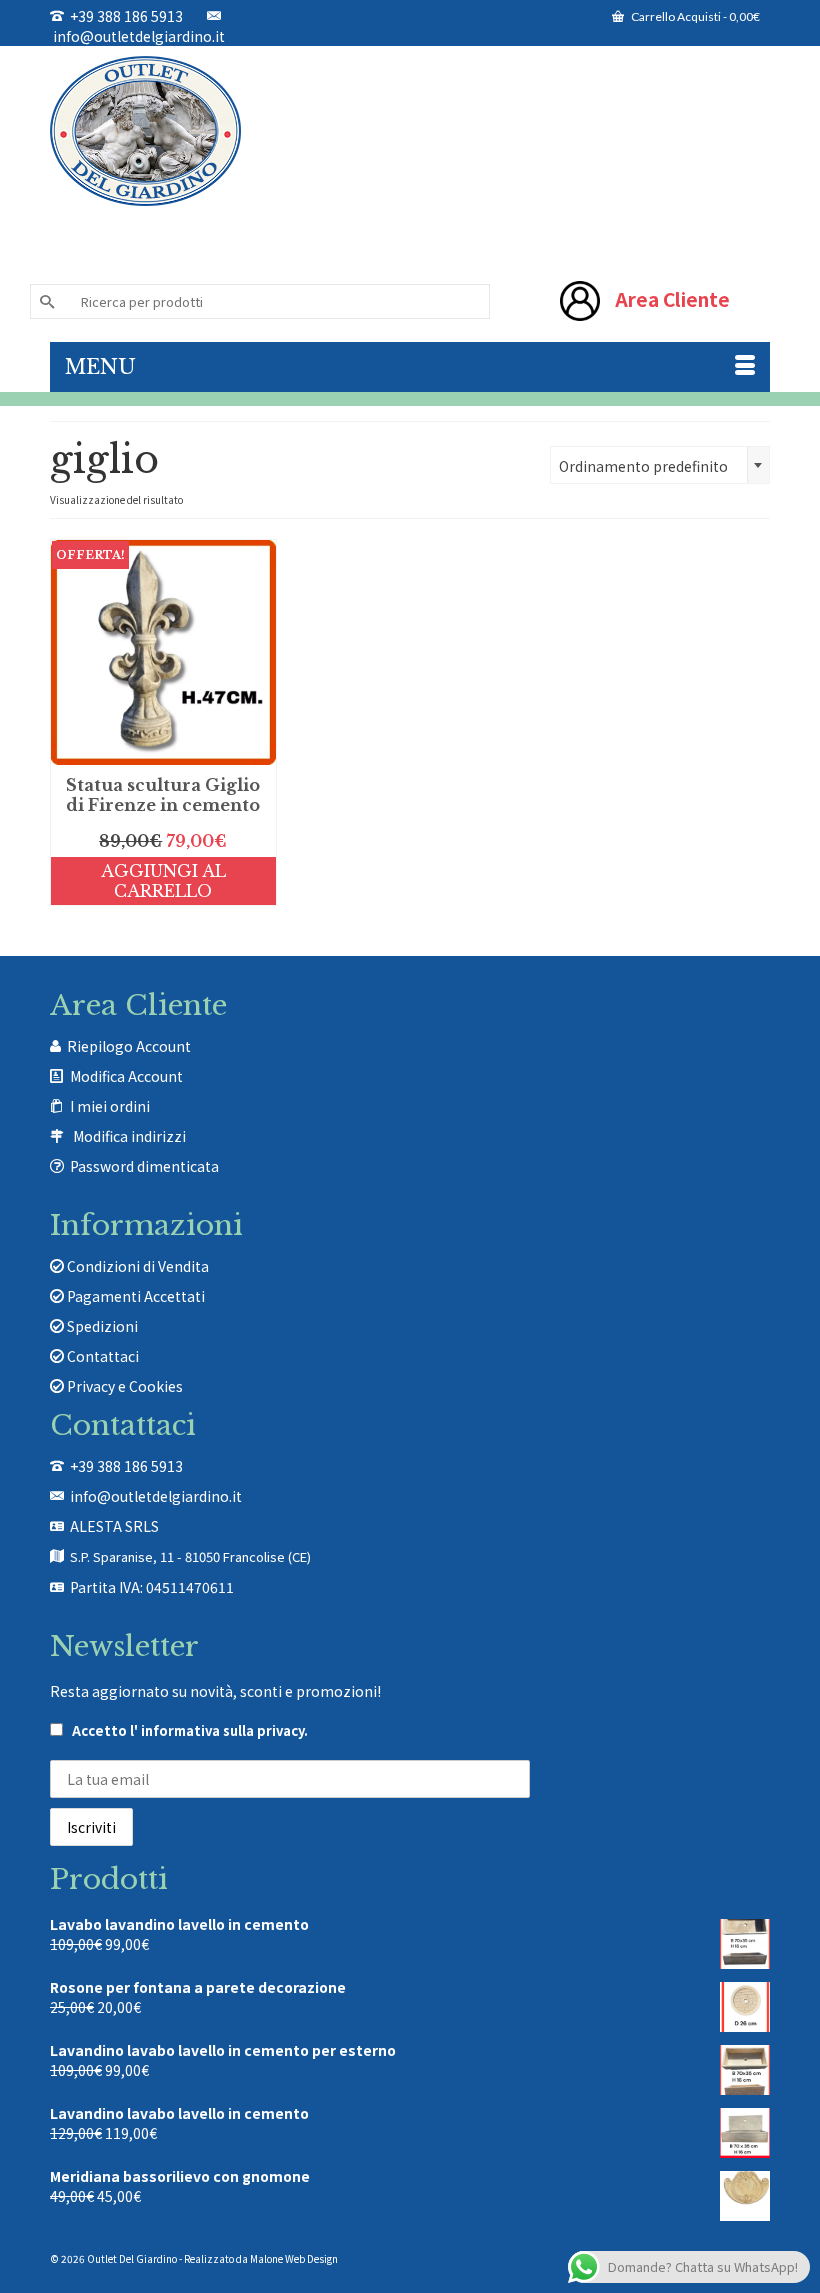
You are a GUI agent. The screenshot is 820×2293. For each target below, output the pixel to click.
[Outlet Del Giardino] (410, 131)
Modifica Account (126, 1076)
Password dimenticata (144, 1166)
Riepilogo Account (129, 1046)
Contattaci (101, 1356)
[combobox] (660, 465)
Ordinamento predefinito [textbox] (643, 466)
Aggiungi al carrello (163, 881)
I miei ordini (110, 1106)
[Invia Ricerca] (45, 301)
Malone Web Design (294, 2258)
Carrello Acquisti (694, 16)
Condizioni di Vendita (136, 1266)
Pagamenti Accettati (134, 1296)
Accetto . (188, 1730)
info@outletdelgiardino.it (137, 36)
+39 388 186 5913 (123, 16)
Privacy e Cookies (123, 1386)
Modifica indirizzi (129, 1136)
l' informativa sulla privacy (217, 1730)
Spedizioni (101, 1326)
